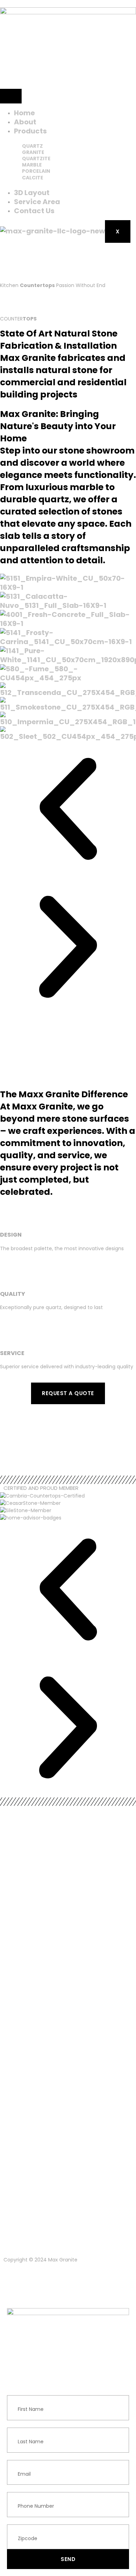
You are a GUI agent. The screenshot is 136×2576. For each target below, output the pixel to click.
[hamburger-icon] (11, 96)
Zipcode (17, 2521)
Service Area (37, 202)
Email (13, 2456)
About (25, 122)
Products (30, 131)
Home (24, 113)
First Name (20, 2391)
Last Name (20, 2424)
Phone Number (25, 2488)
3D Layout (32, 193)
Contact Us (34, 211)
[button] (68, 810)
